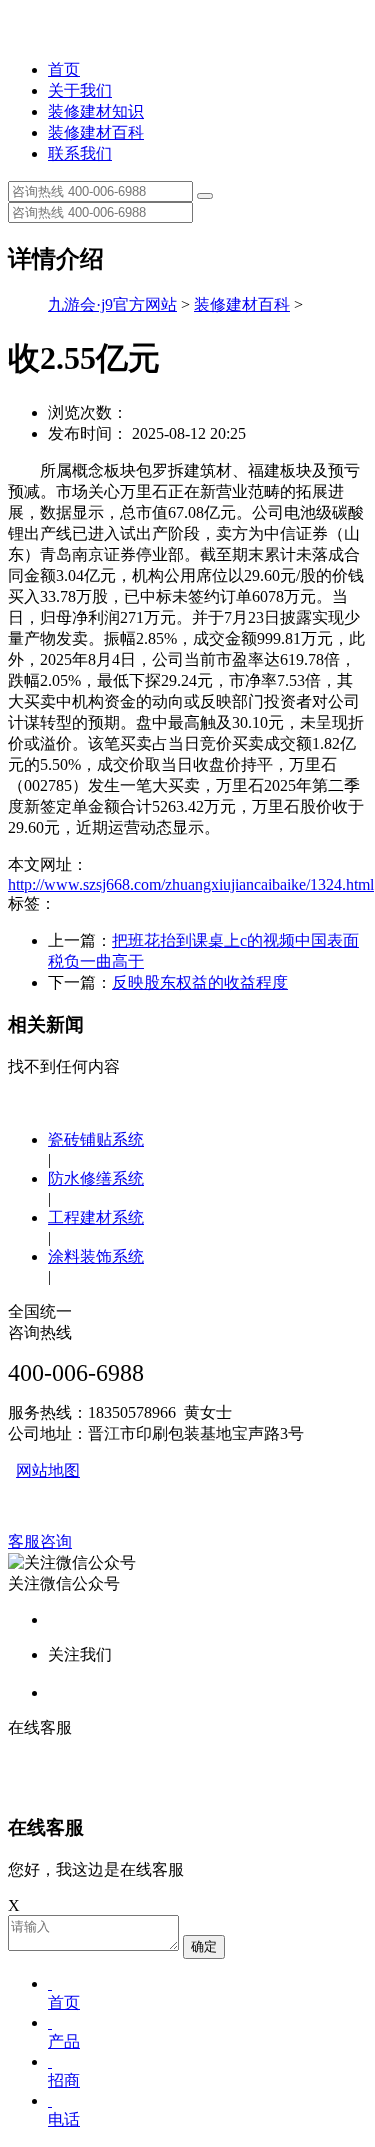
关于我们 (80, 90)
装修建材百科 (96, 132)
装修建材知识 (96, 111)
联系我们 (80, 153)
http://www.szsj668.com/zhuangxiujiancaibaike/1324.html (191, 884)
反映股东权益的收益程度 (200, 982)
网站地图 (48, 1470)
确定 (204, 1946)
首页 (64, 69)
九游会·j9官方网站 (112, 304)
